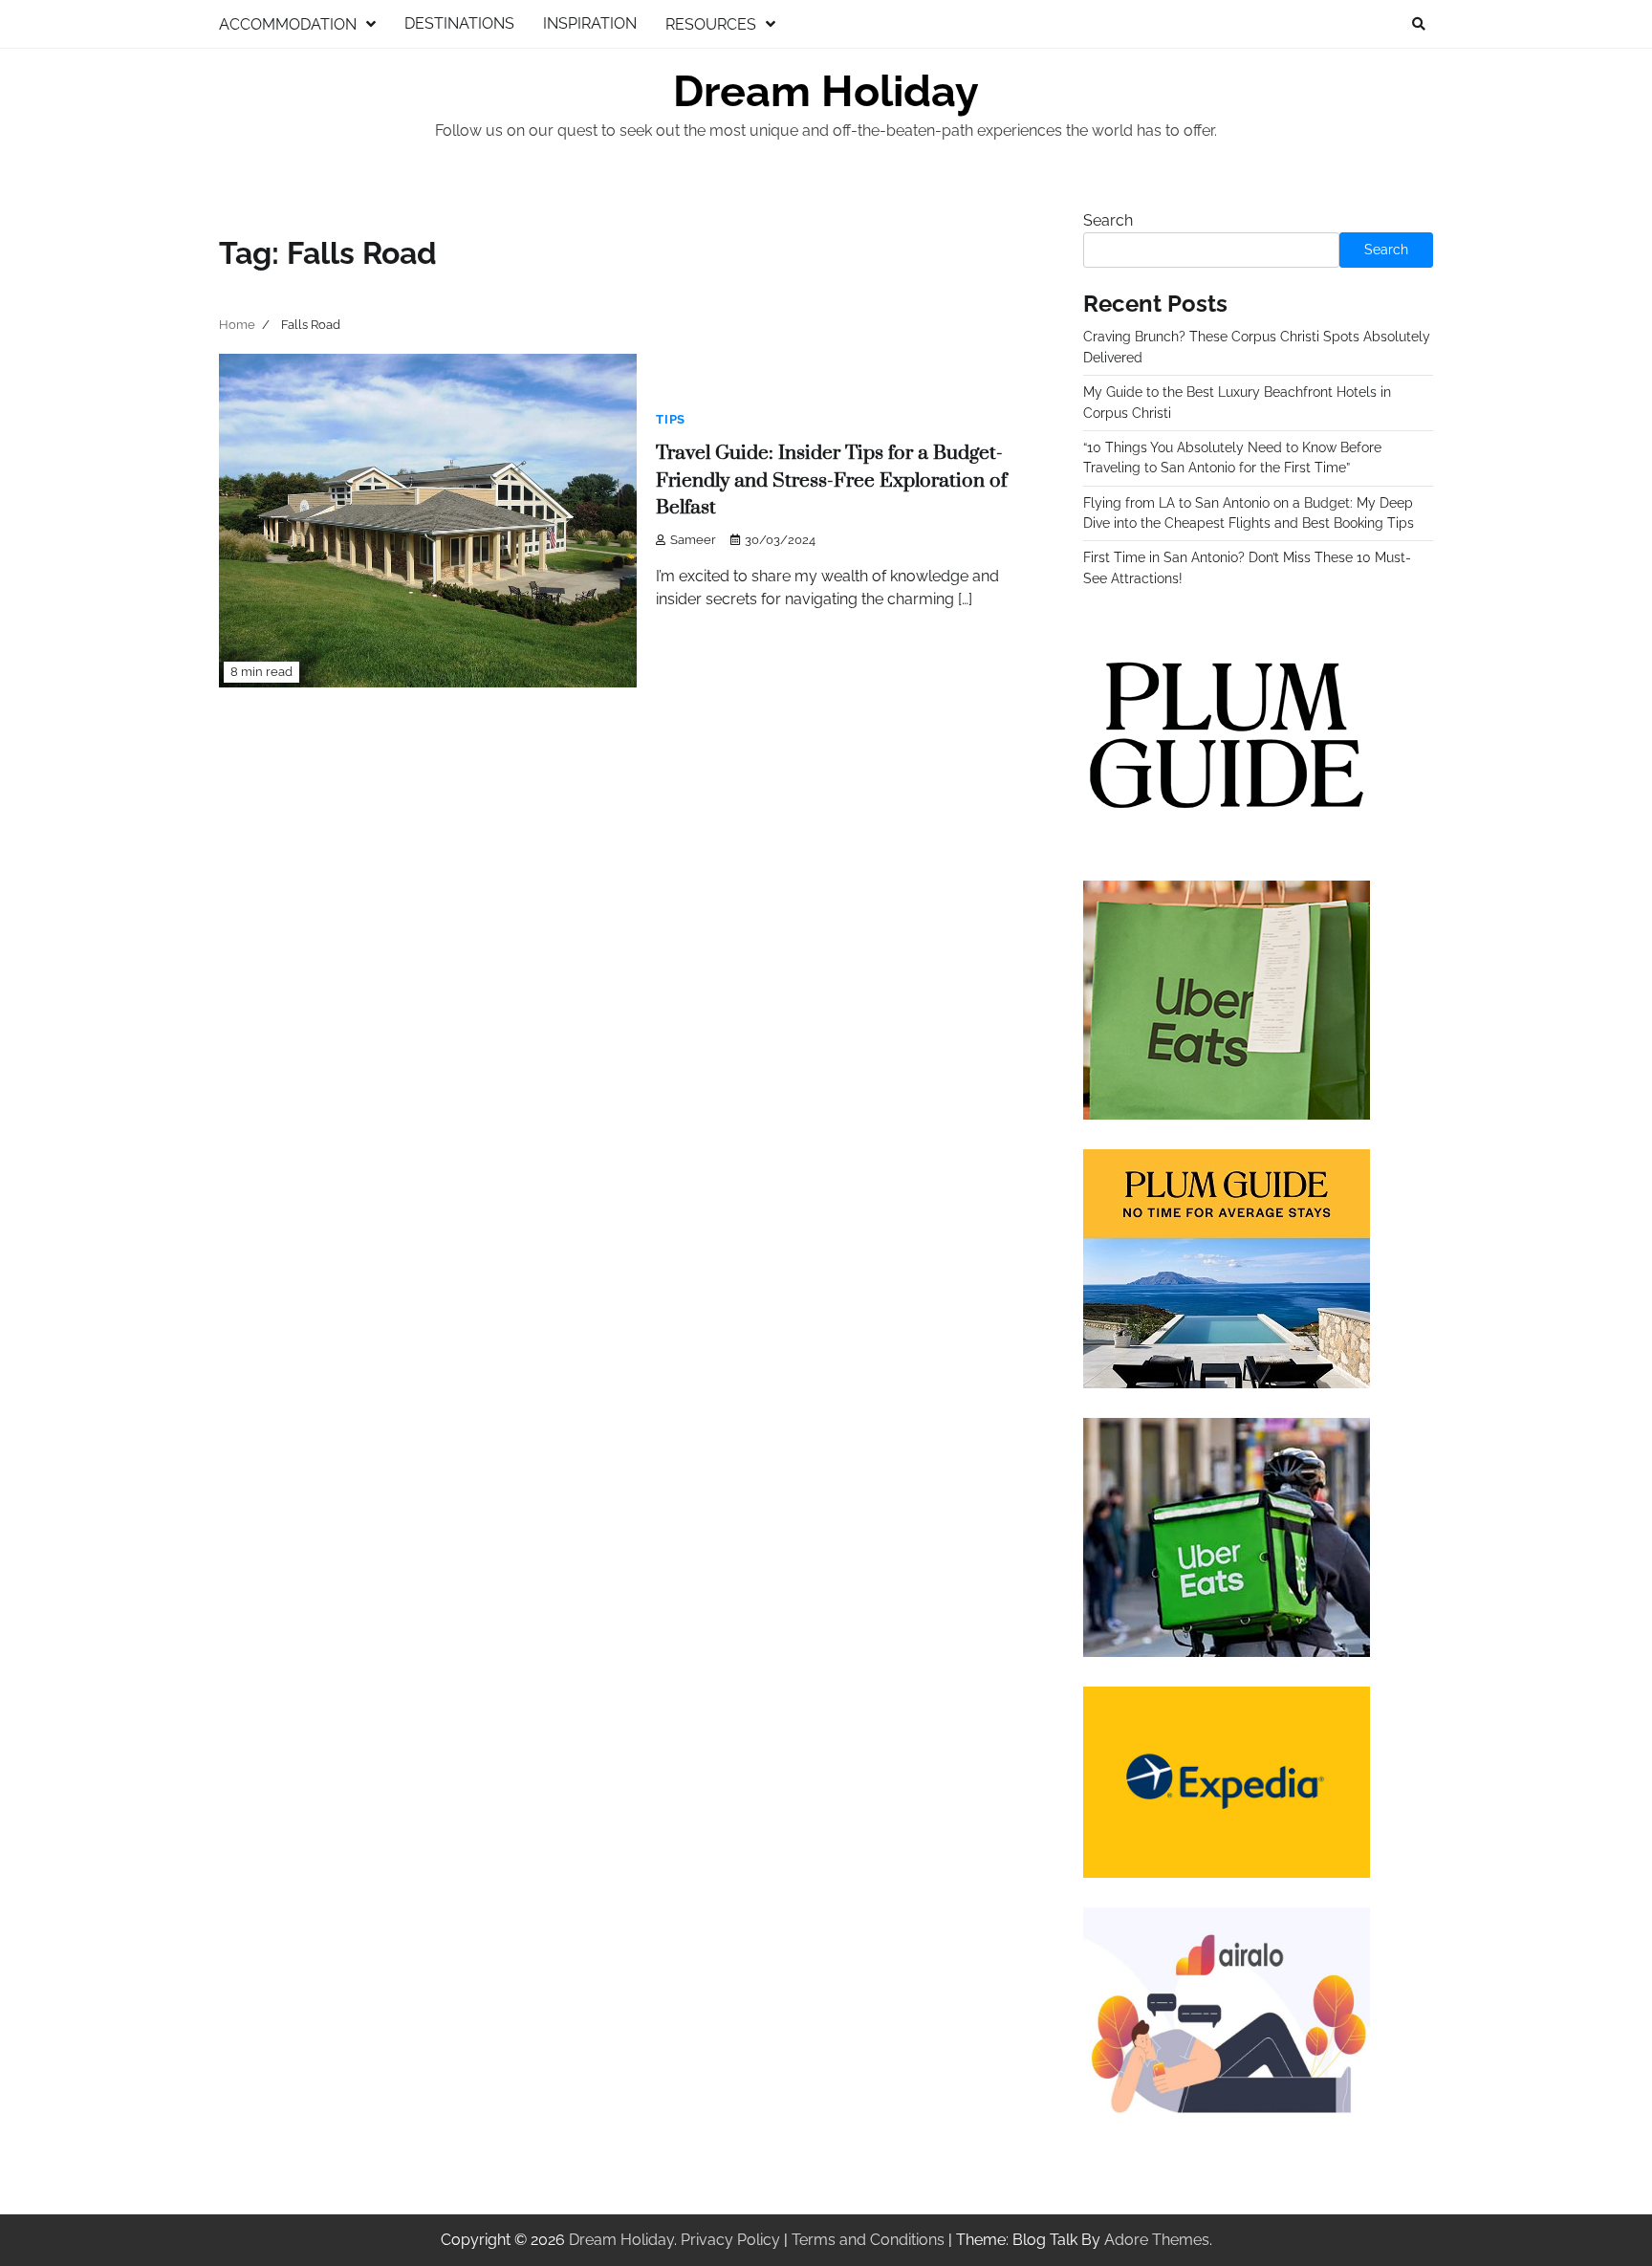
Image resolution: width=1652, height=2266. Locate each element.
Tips (671, 419)
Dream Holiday (826, 91)
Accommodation (288, 24)
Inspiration (590, 23)
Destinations (459, 23)
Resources (711, 24)
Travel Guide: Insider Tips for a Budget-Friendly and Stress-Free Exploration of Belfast (831, 480)
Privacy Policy (730, 2240)
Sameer (693, 540)
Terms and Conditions (868, 2240)
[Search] (1419, 24)
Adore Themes (1157, 2240)
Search (1108, 220)
